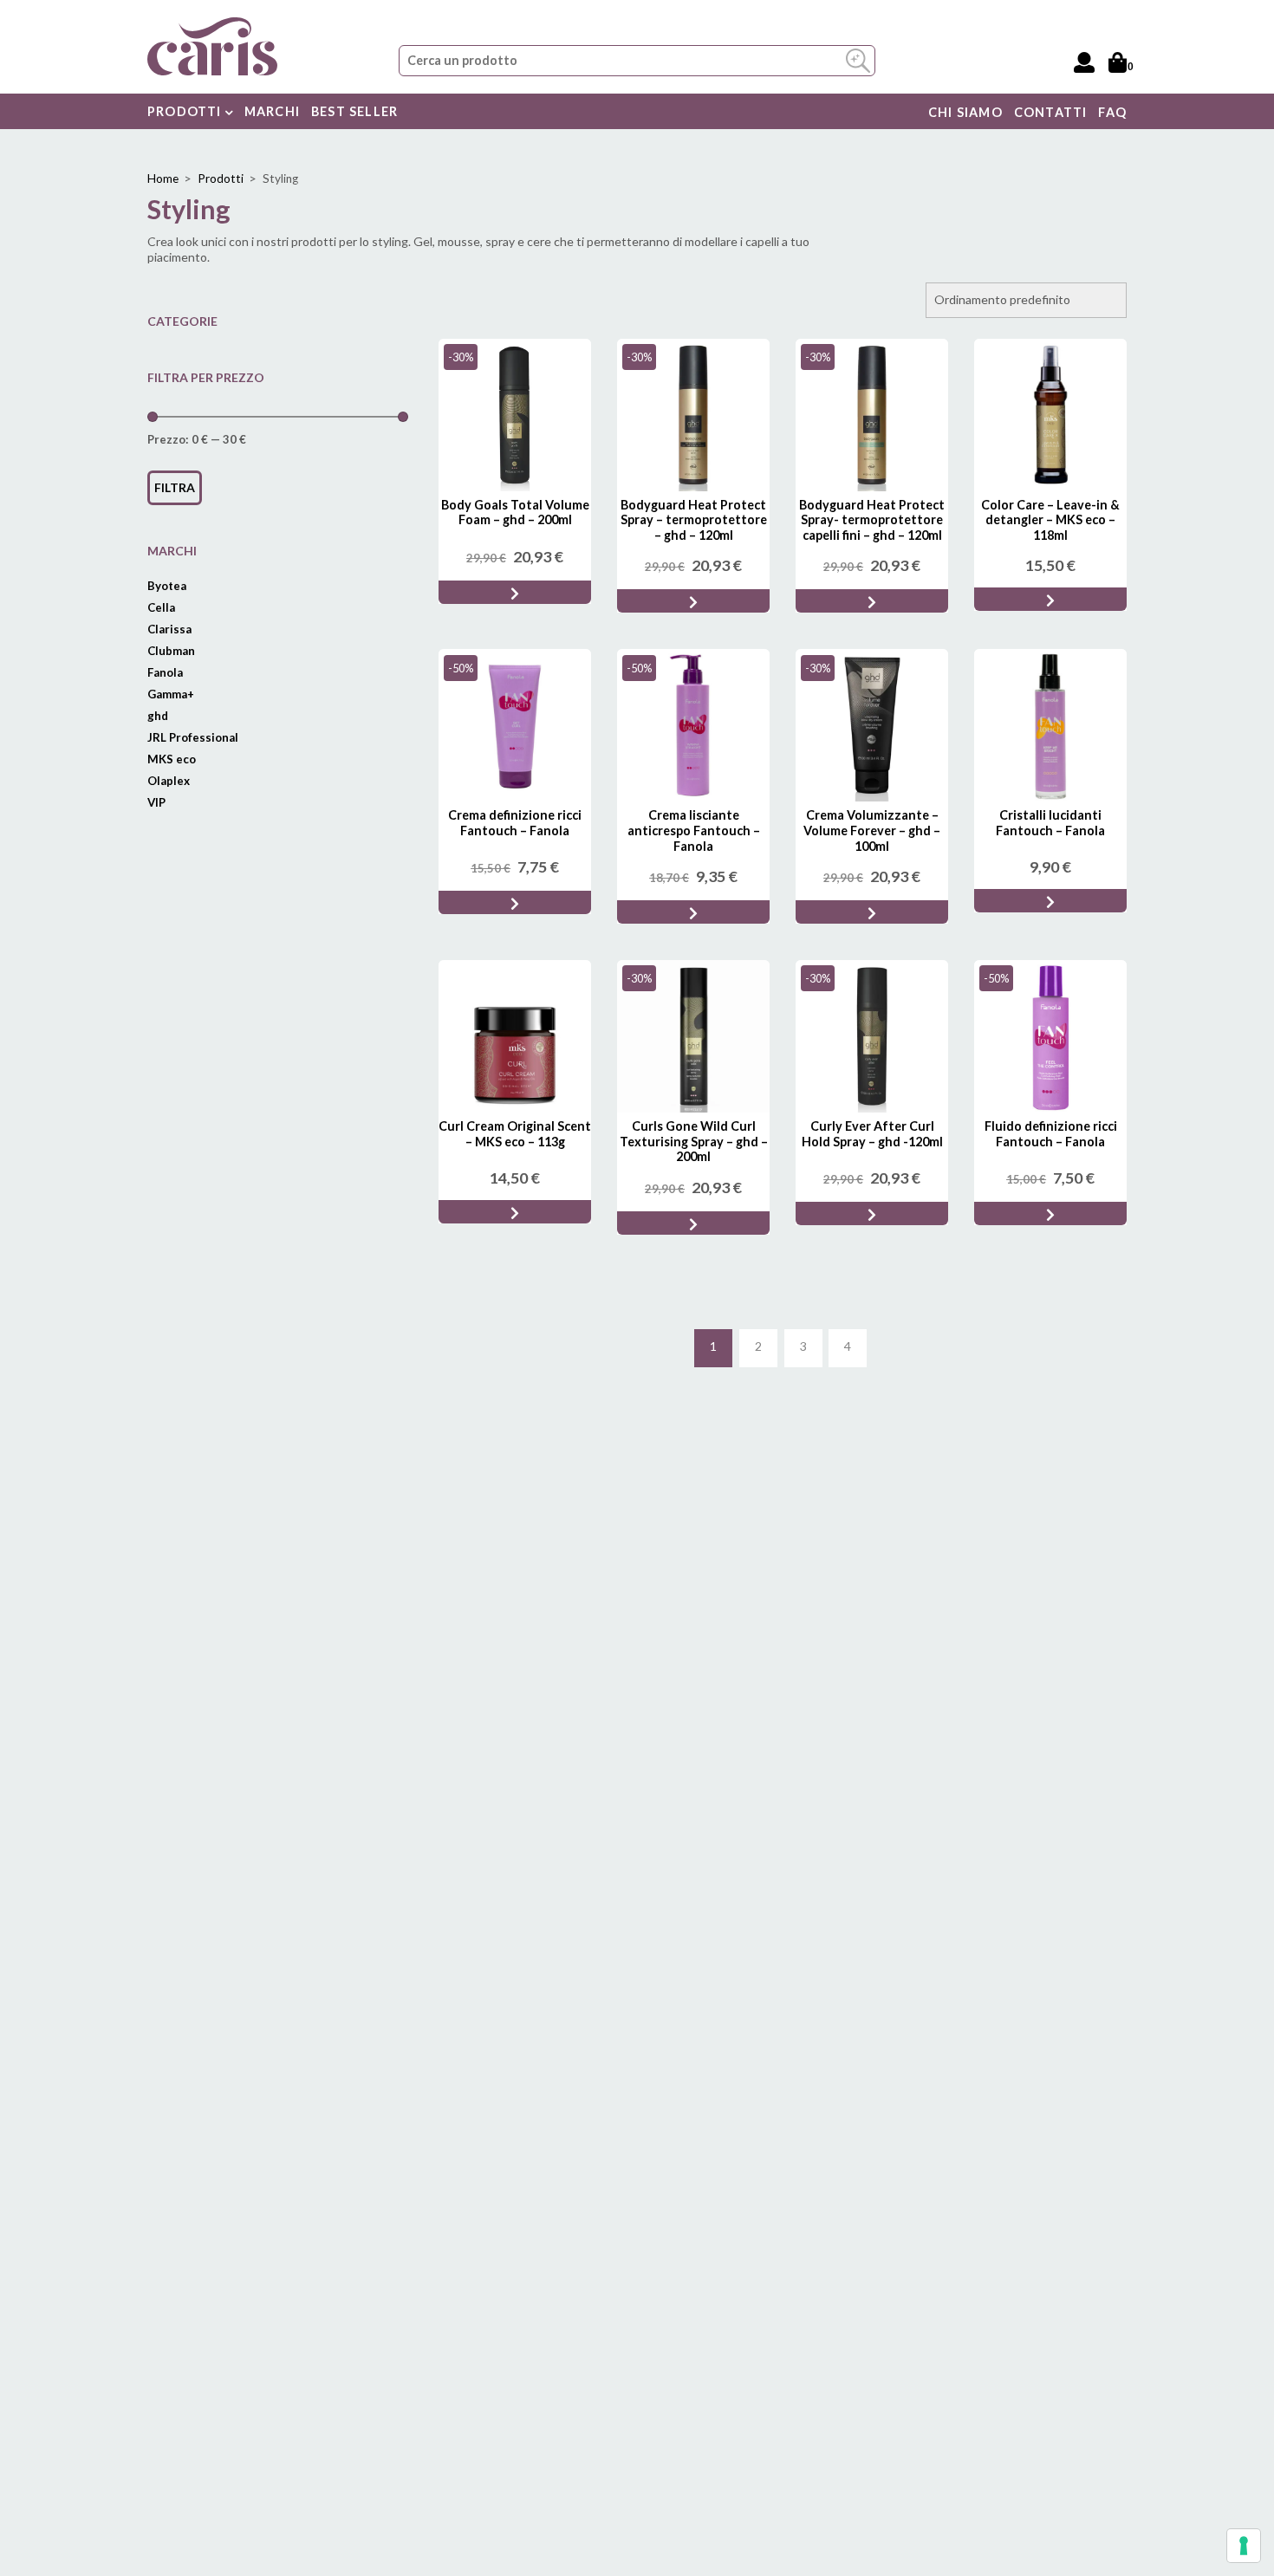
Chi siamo (965, 112)
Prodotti (186, 111)
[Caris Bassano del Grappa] (212, 45)
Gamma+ (171, 694)
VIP (156, 802)
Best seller (354, 111)
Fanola (165, 672)
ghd (158, 716)
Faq (1112, 112)
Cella (161, 607)
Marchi (272, 111)
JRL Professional (193, 737)
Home (163, 178)
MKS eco (172, 759)
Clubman (171, 651)
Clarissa (169, 629)
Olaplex (169, 781)
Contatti (1051, 112)
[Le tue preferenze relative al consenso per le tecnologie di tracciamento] (1244, 2546)
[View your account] (1084, 62)
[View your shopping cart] (1118, 62)
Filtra (175, 487)
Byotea (167, 586)
